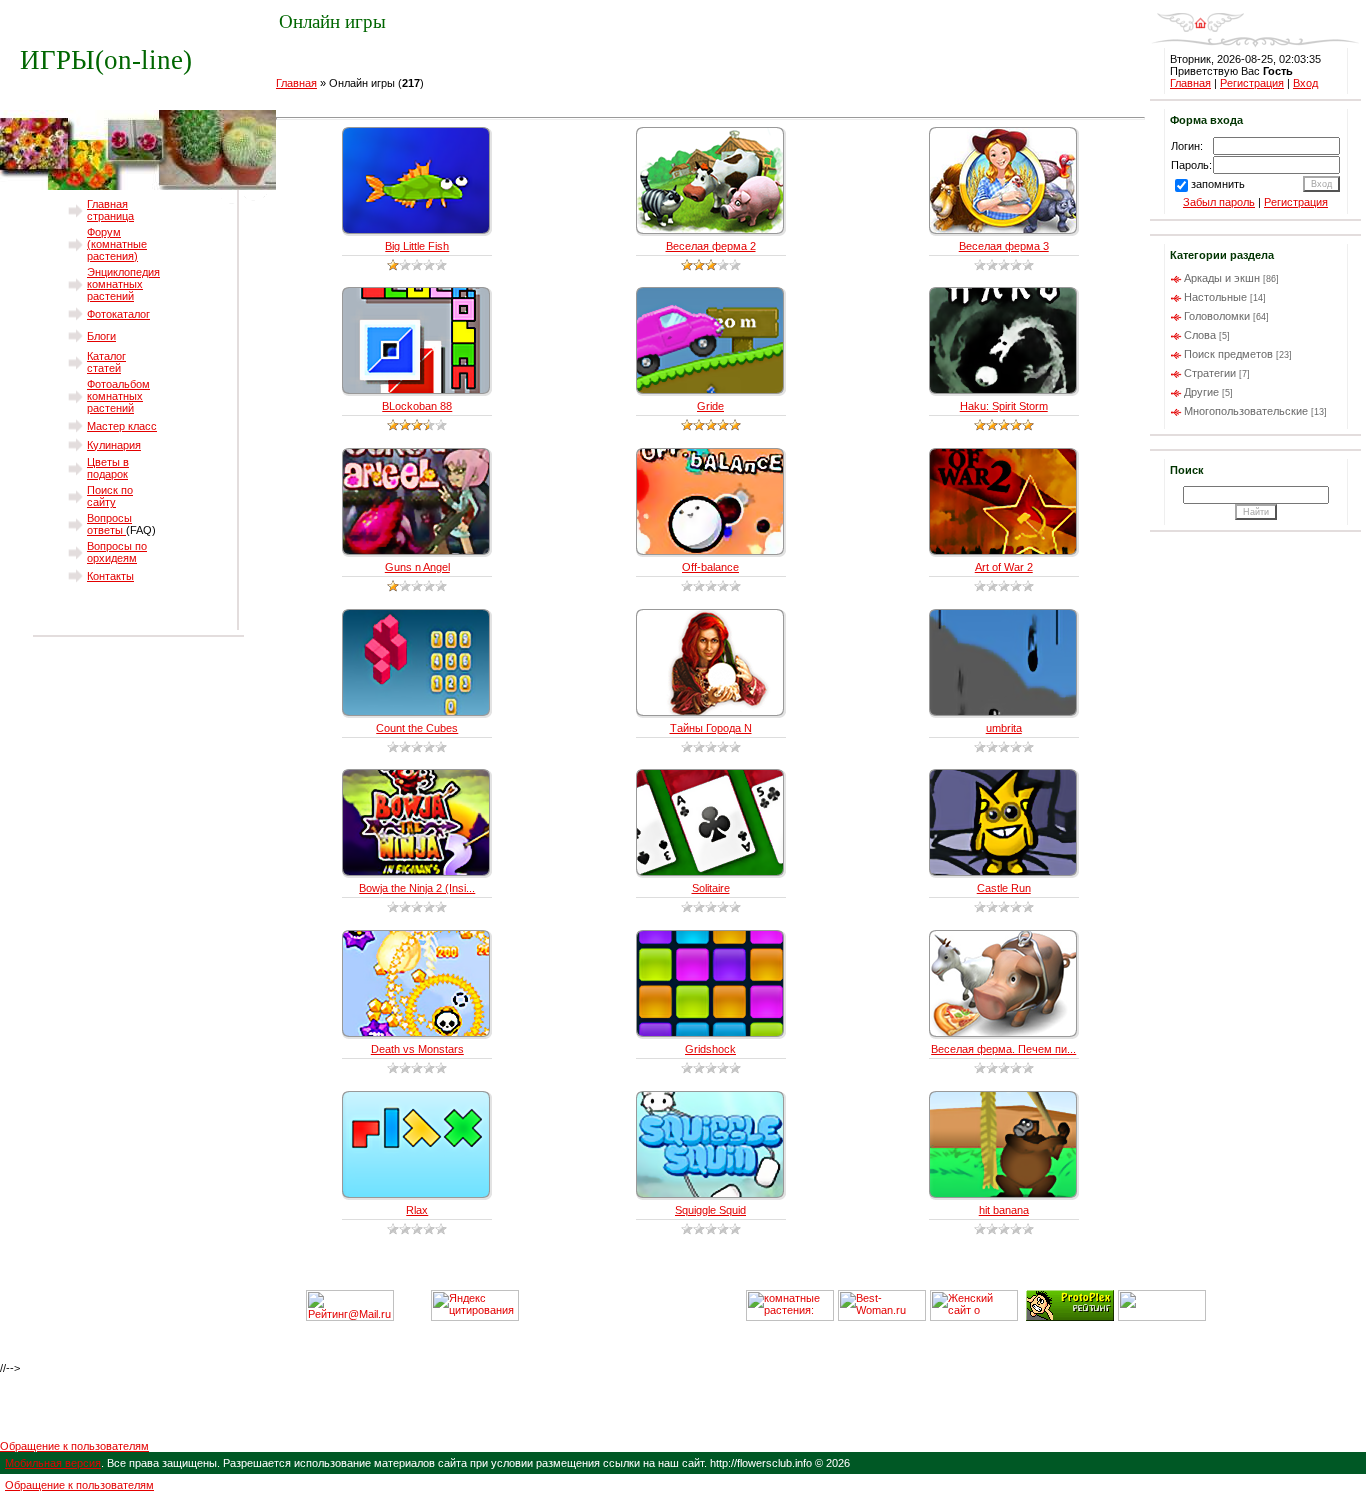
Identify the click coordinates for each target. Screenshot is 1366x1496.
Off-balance (710, 567)
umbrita (1004, 728)
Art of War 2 (1004, 567)
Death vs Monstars (417, 1049)
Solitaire (711, 888)
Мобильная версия (53, 1463)
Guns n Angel (417, 567)
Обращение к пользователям (74, 1446)
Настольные (1215, 297)
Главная (296, 83)
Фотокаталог (118, 314)
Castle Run (1004, 888)
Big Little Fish (417, 246)
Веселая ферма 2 (711, 246)
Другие (1201, 392)
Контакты (110, 576)
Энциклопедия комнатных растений (123, 284)
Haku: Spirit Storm (1004, 406)
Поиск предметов (1228, 354)
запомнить (1218, 184)
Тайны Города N (711, 728)
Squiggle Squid (710, 1210)
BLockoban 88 (417, 406)
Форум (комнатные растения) (117, 244)
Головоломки (1217, 316)
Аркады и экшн (1222, 278)
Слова (1200, 335)
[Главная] (1200, 16)
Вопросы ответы (109, 524)
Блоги (101, 336)
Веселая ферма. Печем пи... (1003, 1049)
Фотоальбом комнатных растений (118, 396)
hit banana (1004, 1210)
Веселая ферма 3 (1004, 246)
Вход (1305, 83)
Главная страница (110, 210)
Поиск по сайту (110, 496)
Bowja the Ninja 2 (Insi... (417, 888)
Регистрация (1252, 83)
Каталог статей (106, 362)
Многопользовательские (1246, 411)
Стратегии (1210, 373)
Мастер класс (122, 426)
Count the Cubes (417, 728)
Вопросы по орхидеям (117, 552)
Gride (710, 406)
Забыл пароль (1219, 202)
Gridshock (710, 1049)
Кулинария (114, 445)
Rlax (417, 1210)
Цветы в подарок (108, 468)
